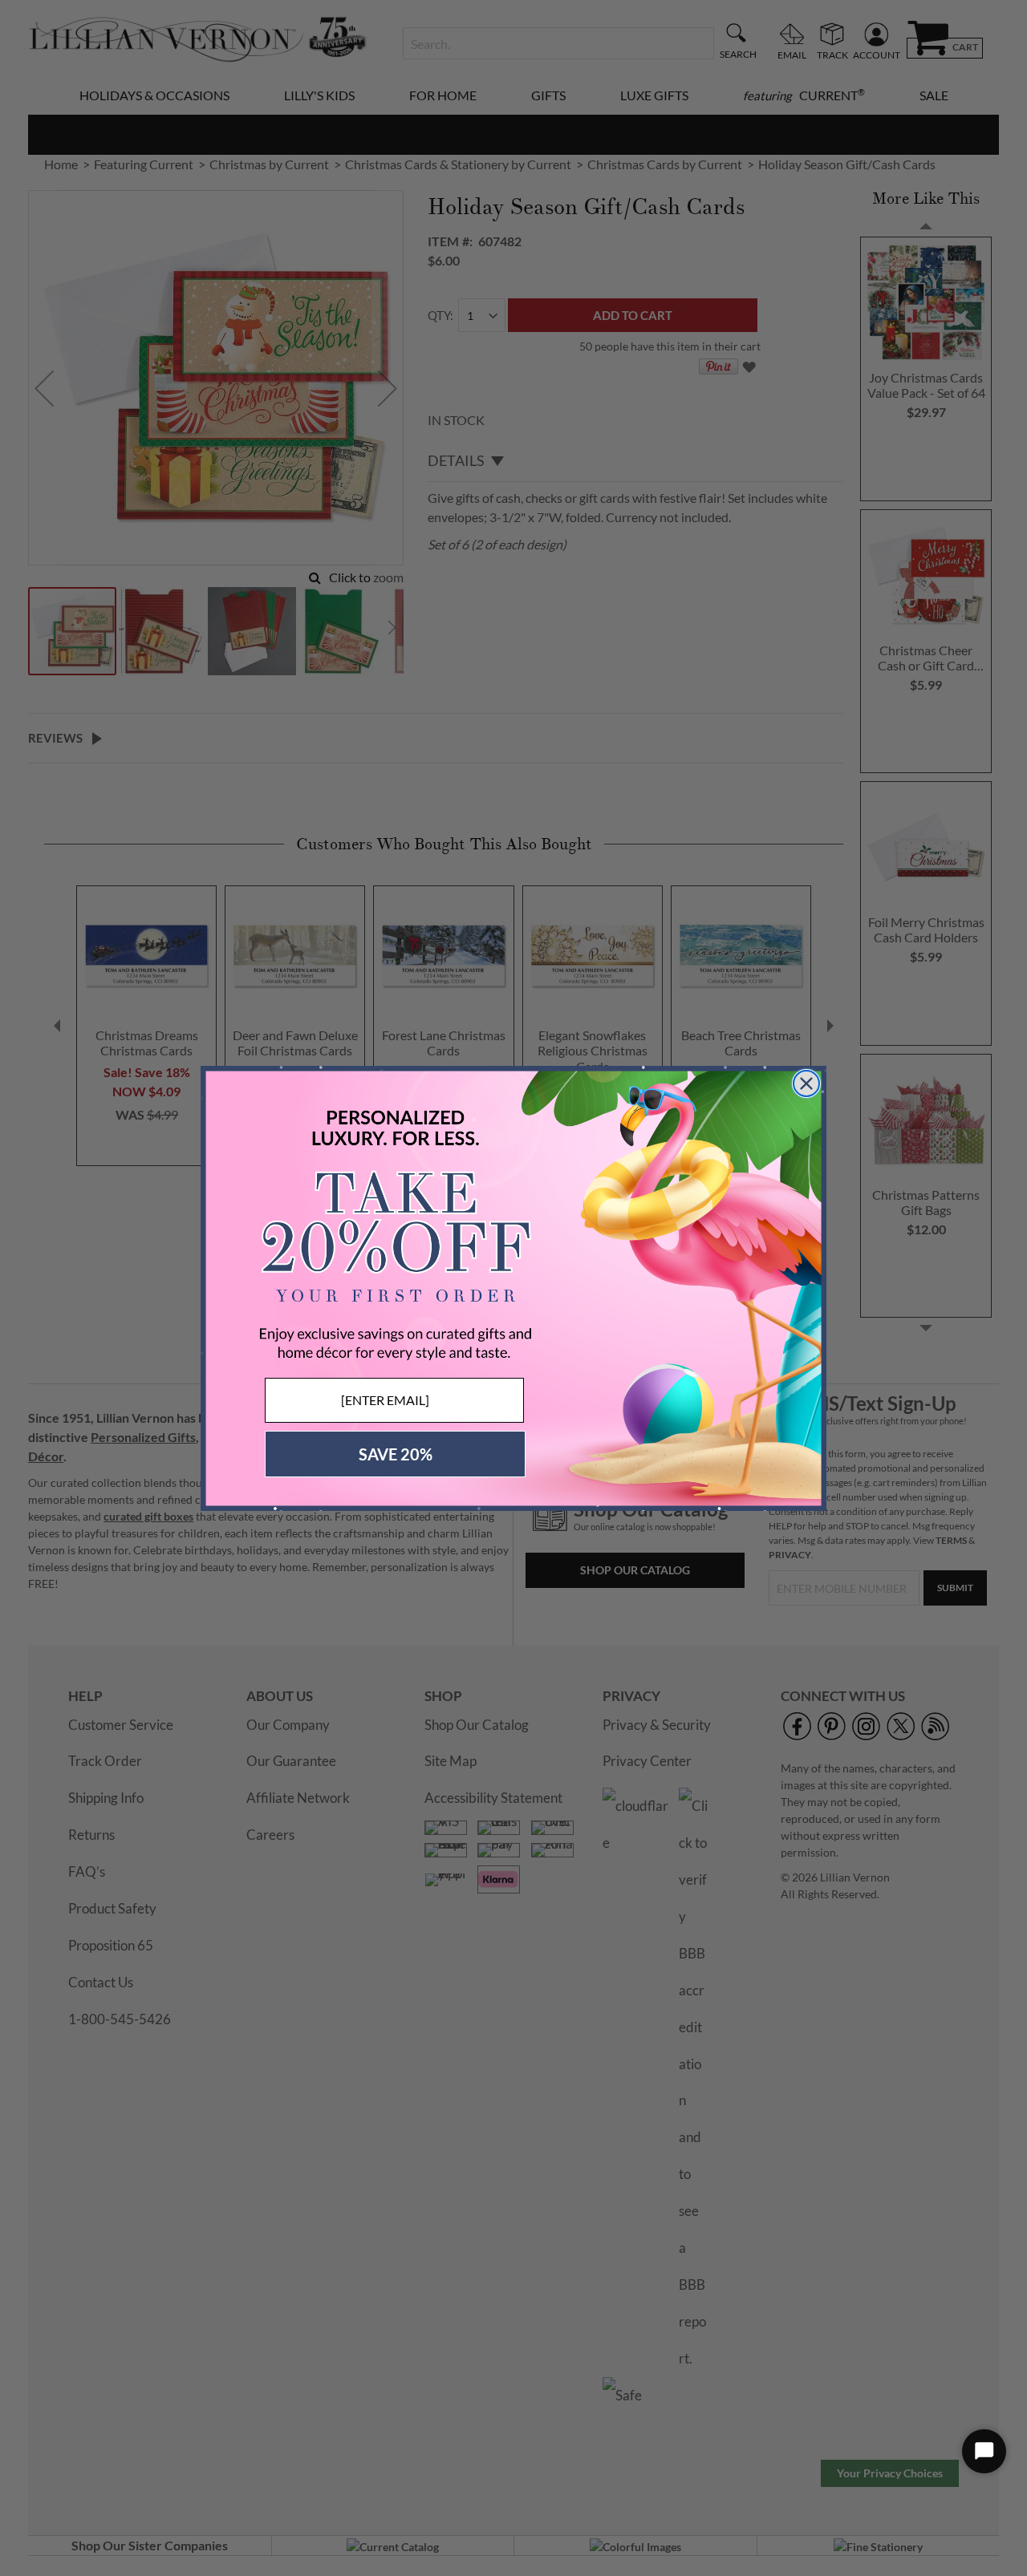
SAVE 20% (396, 1454)
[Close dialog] (806, 1083)
